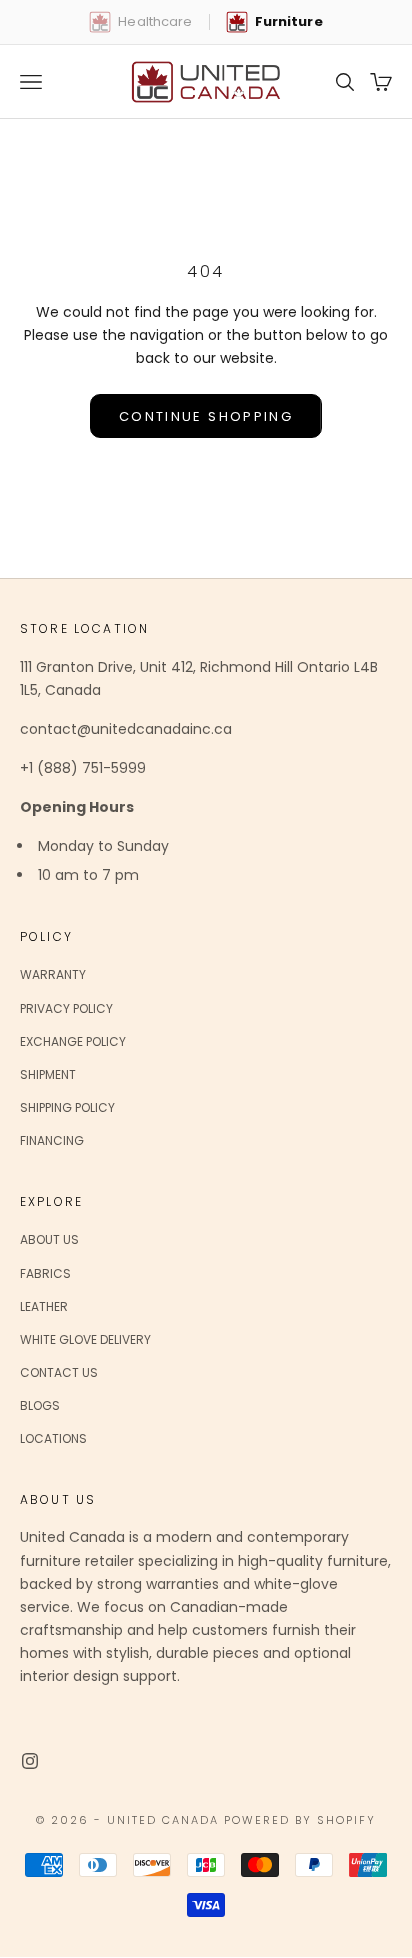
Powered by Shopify (300, 1820)
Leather (44, 1306)
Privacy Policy (66, 1008)
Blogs (40, 1405)
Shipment (48, 1074)
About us (49, 1239)
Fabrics (45, 1273)
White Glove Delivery (85, 1339)
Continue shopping (206, 416)
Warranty (53, 974)
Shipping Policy (67, 1107)
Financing (52, 1140)
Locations (53, 1438)
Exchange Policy (73, 1041)
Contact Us (59, 1372)
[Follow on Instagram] (30, 1761)
